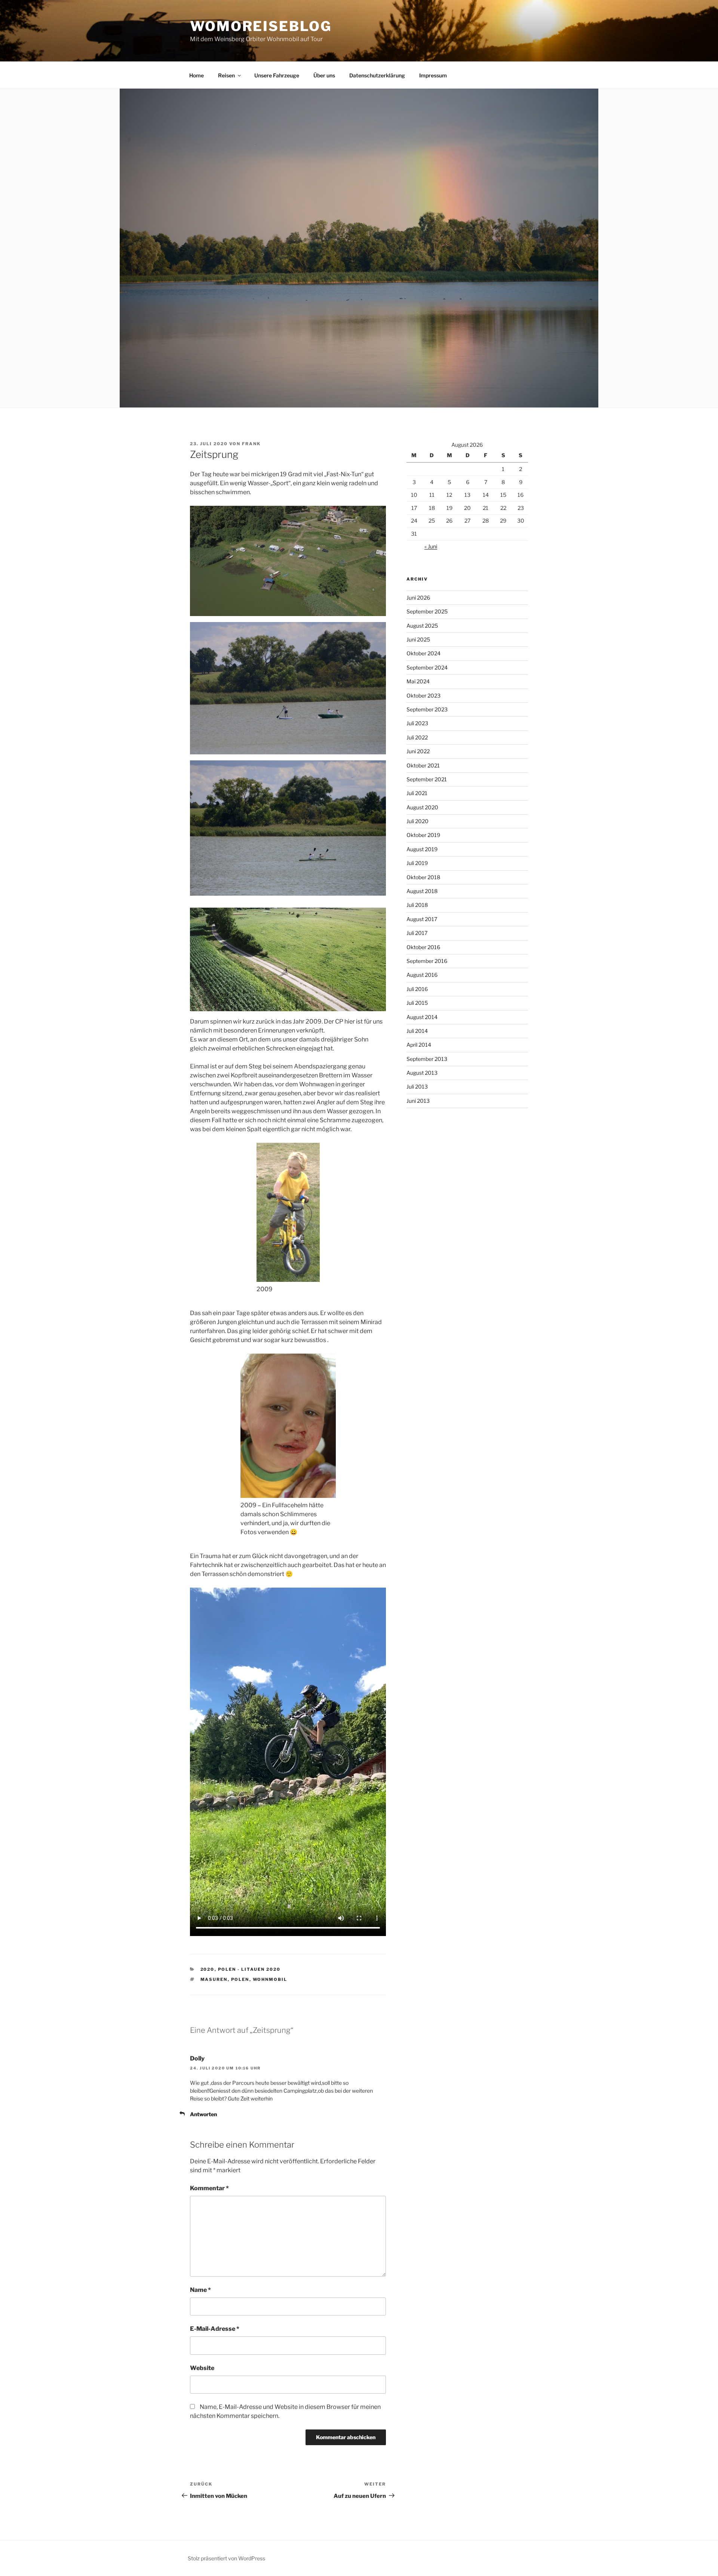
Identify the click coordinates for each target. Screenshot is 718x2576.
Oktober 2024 (424, 653)
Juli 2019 (417, 863)
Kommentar (209, 2188)
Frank (251, 444)
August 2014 (422, 1017)
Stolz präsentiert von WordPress (226, 2558)
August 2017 (422, 919)
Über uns (324, 75)
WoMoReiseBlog (261, 26)
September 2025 (427, 611)
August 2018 (422, 891)
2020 (208, 1969)
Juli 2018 (417, 905)
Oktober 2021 (423, 765)
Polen (240, 1979)
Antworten (203, 2114)
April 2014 (419, 1045)
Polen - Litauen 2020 (249, 1969)
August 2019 (422, 849)
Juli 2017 (417, 933)
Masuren (214, 1979)
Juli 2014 (417, 1031)
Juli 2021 (417, 793)
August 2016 (422, 975)
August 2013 (422, 1073)
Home (197, 75)
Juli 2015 (417, 1003)
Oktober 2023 (424, 695)
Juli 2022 (417, 737)
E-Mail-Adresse (215, 2329)
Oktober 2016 (423, 947)
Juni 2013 (418, 1101)
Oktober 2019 (423, 835)
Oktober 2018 (423, 877)
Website (202, 2368)
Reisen (226, 75)
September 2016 (427, 961)
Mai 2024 (418, 681)
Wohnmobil (270, 1979)
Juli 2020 (418, 821)
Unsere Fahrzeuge (277, 75)
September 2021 (427, 779)
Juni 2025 (418, 639)
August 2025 (422, 626)
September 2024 (427, 667)
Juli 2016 (417, 989)
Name (200, 2290)
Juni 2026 (418, 598)
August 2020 (422, 807)
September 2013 (427, 1059)
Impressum (433, 75)
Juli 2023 (417, 723)
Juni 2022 (418, 751)
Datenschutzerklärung (377, 75)
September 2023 (427, 709)
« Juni (431, 546)
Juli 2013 (417, 1087)
